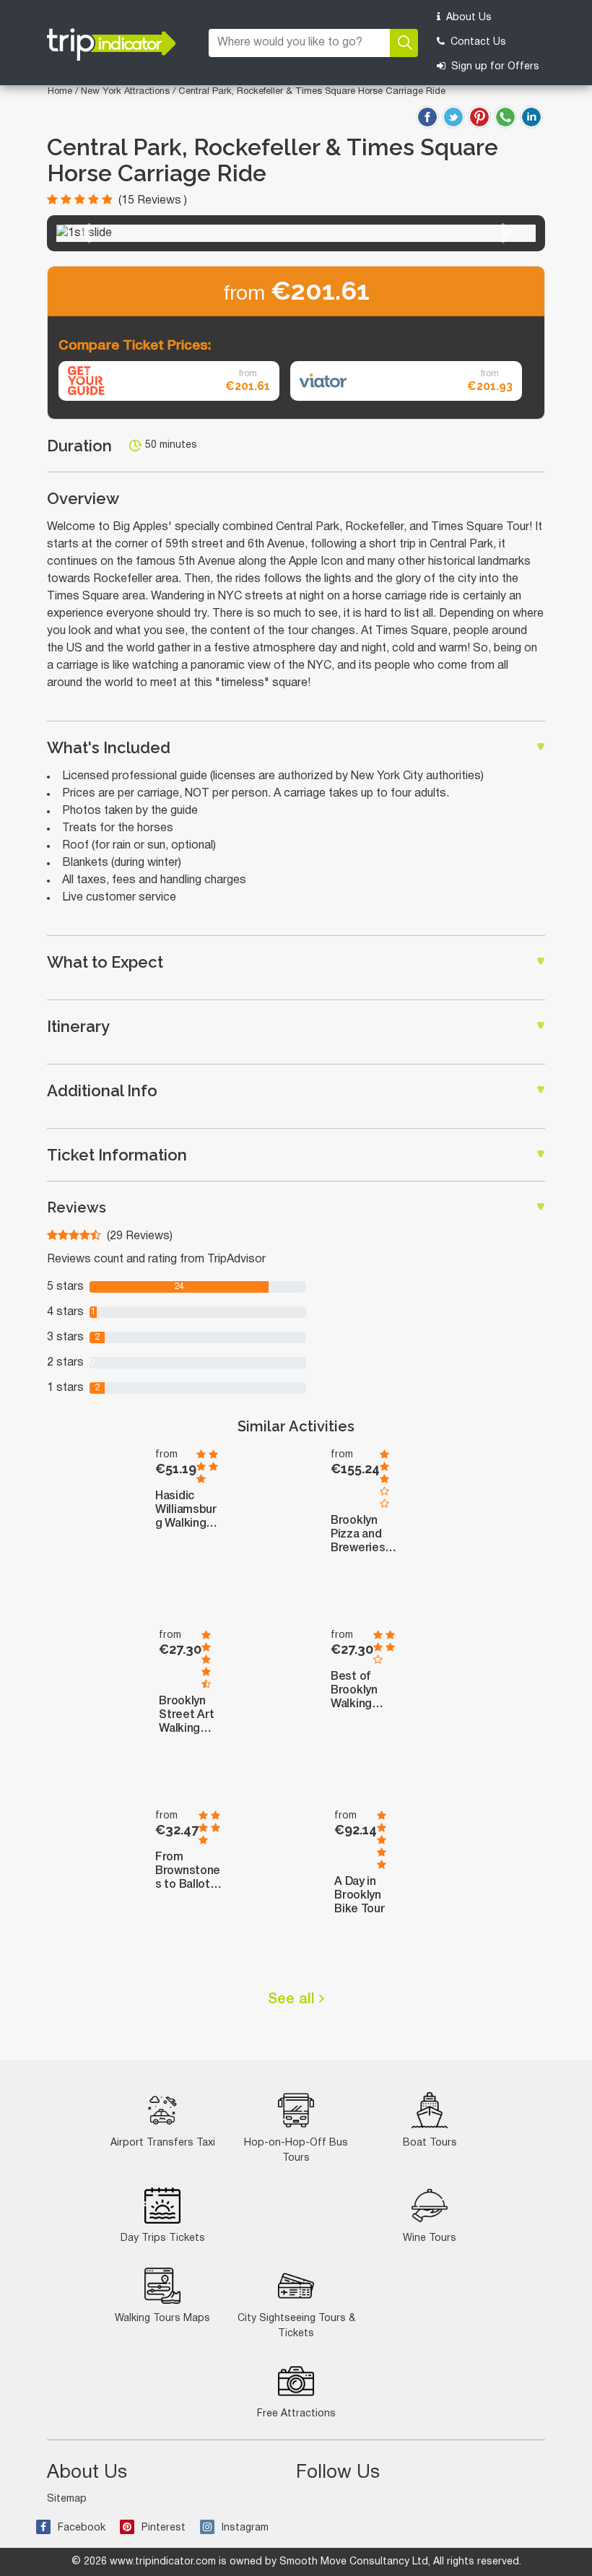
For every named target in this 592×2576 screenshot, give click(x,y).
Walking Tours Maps (162, 2319)
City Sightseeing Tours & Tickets (296, 2326)
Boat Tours (430, 2143)
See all (293, 2000)
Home (60, 92)
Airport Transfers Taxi (163, 2143)
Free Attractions (296, 2414)
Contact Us (477, 42)
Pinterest (164, 2528)
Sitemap (67, 2499)
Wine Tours (430, 2238)
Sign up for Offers (494, 67)
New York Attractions (127, 92)
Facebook (82, 2528)
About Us (467, 18)
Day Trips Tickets (163, 2238)
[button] (84, 233)
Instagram (245, 2528)
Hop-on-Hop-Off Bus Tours (296, 2151)
